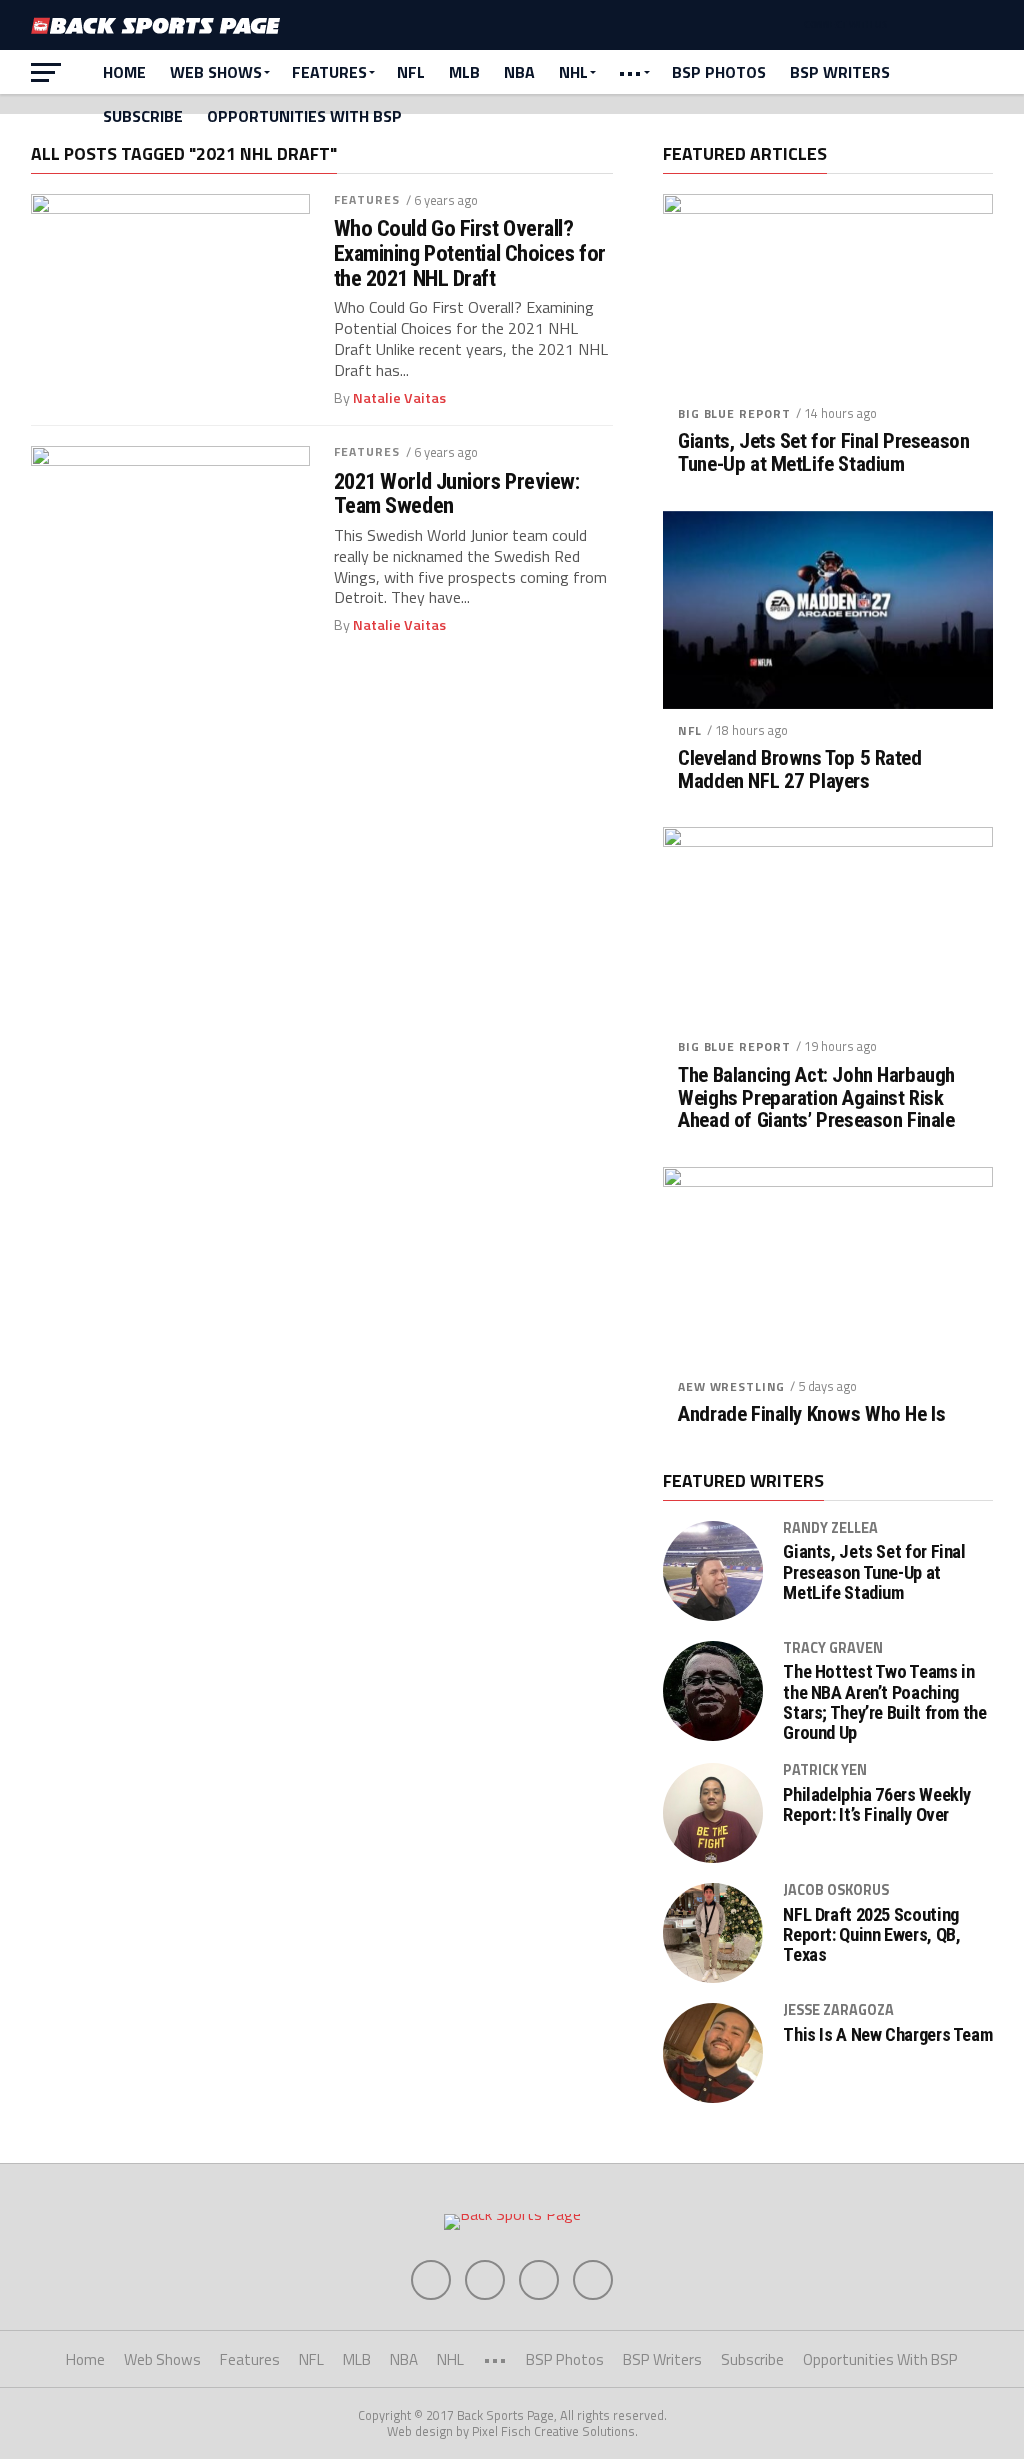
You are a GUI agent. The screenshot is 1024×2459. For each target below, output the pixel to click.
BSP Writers (840, 72)
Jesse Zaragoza (838, 2010)
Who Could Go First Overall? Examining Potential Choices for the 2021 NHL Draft (470, 253)
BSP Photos (719, 72)
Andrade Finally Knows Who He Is (811, 1414)
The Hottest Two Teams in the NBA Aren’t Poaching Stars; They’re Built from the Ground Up (884, 1702)
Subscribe (143, 116)
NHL (573, 72)
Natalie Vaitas (399, 398)
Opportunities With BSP (304, 116)
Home (124, 72)
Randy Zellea (830, 1528)
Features (329, 72)
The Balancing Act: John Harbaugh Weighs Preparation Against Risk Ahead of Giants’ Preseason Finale (816, 1098)
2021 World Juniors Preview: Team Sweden (457, 493)
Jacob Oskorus (836, 1890)
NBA (519, 72)
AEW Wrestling (731, 1386)
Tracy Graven (833, 1648)
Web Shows (216, 72)
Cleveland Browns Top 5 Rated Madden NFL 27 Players (799, 770)
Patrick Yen (825, 1770)
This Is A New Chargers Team (887, 2035)
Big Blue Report (734, 413)
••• (630, 72)
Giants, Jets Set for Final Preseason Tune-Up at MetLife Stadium (823, 453)
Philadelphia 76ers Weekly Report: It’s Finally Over (877, 1805)
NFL (411, 72)
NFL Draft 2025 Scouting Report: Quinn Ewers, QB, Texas (871, 1935)
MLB (464, 72)
